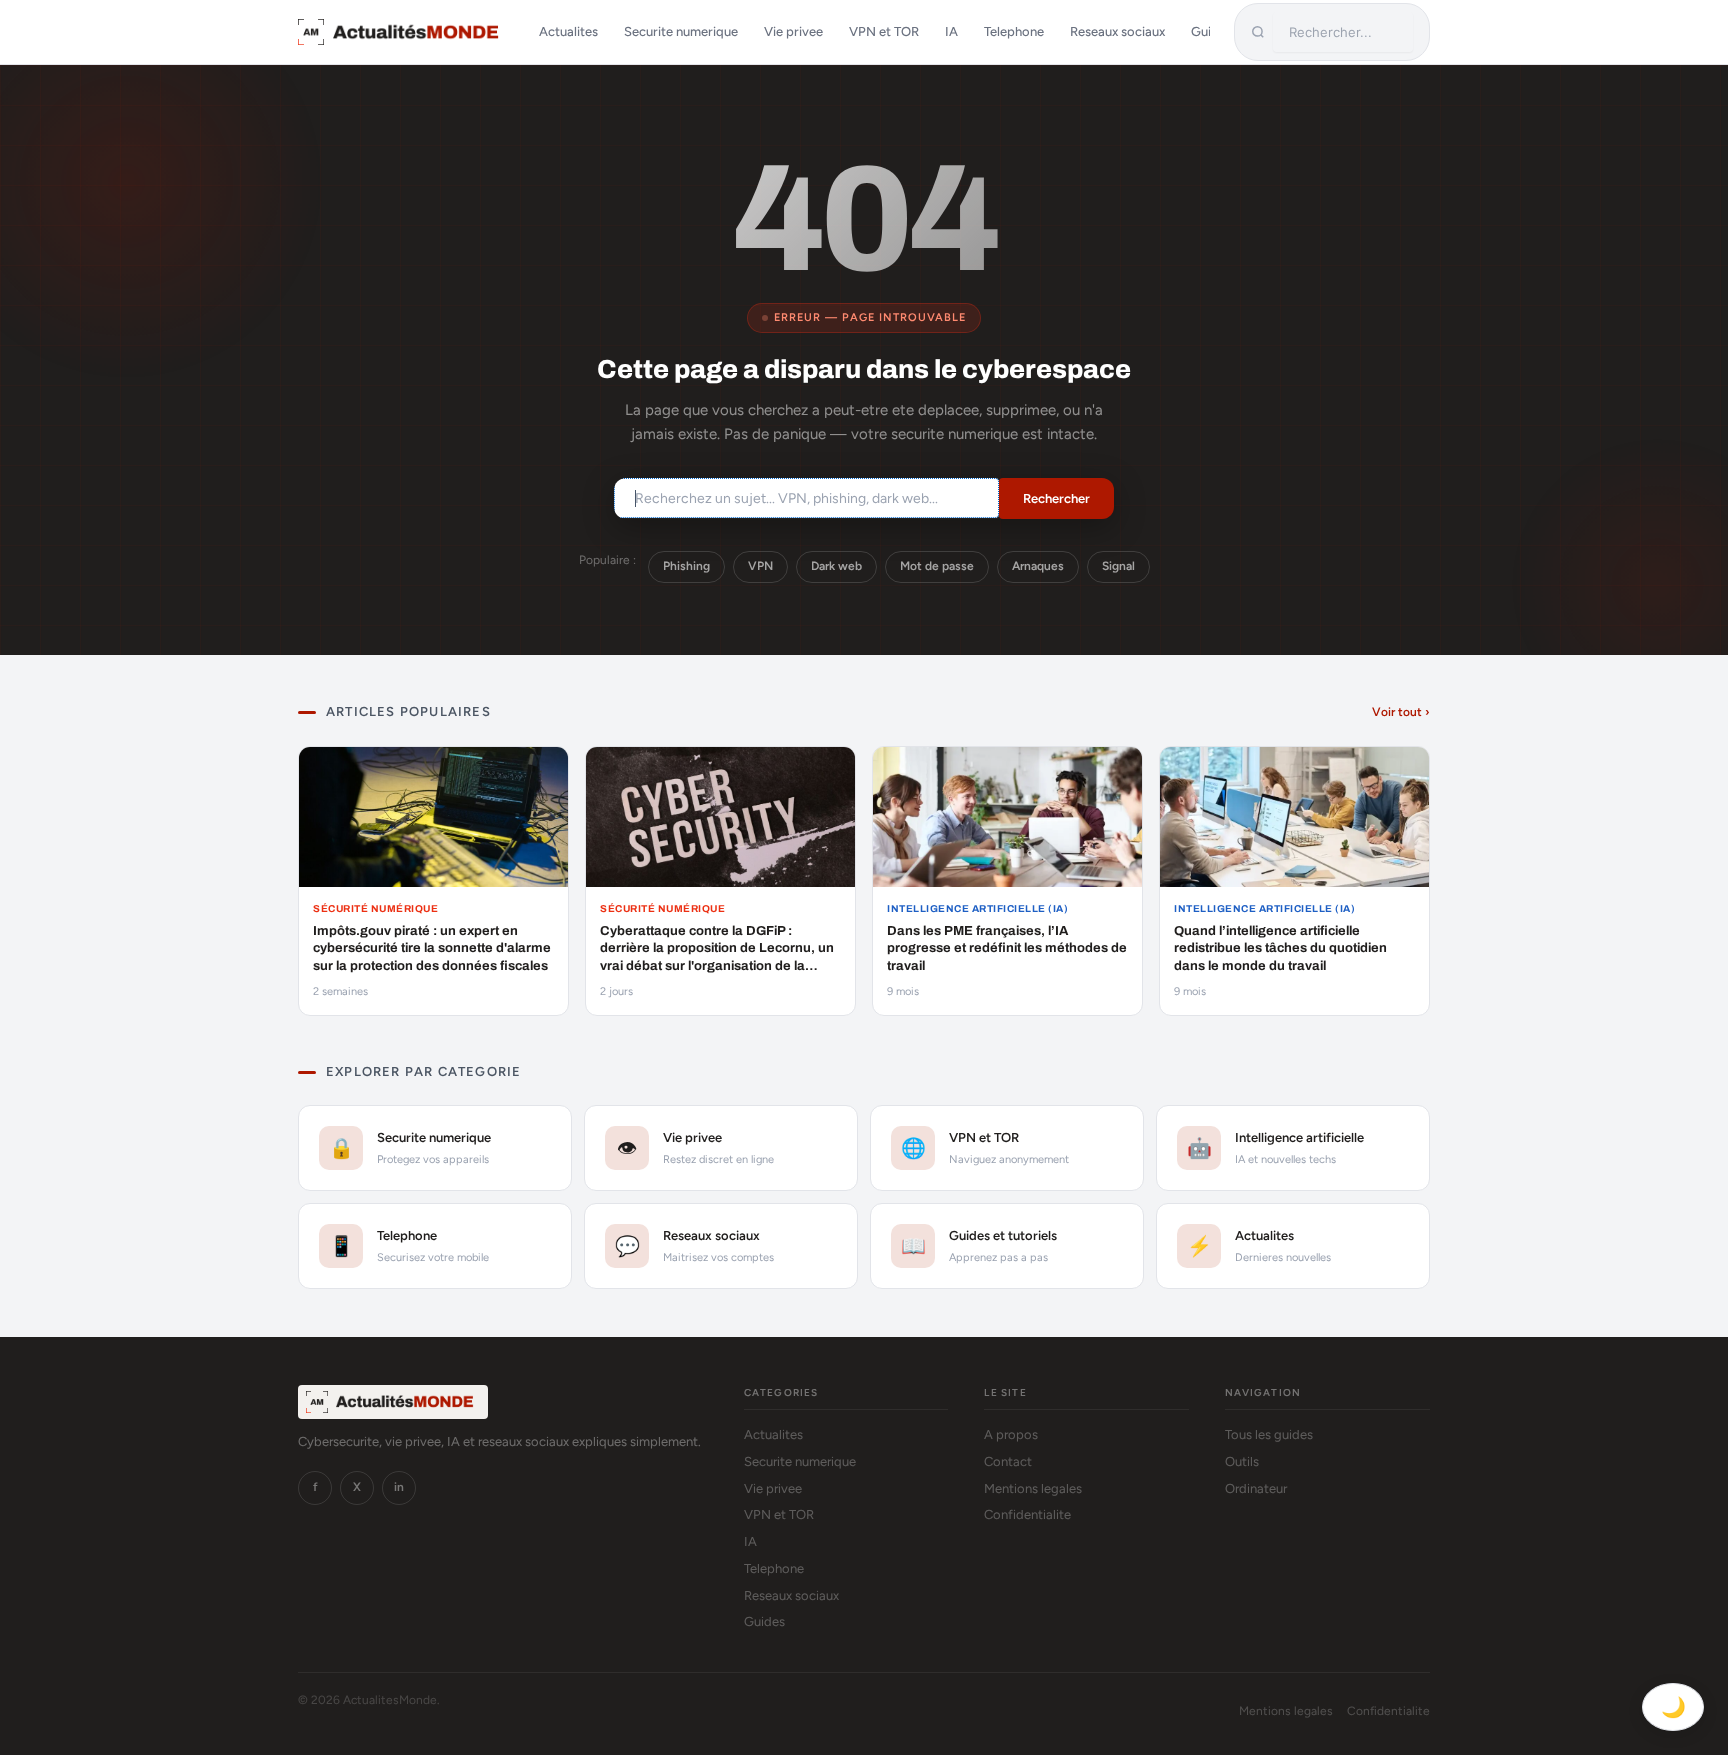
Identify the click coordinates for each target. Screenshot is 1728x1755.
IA (951, 31)
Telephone (1014, 31)
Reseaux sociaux (1117, 31)
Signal (1118, 566)
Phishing (686, 566)
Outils (1242, 1461)
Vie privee (793, 31)
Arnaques (1038, 566)
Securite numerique (681, 31)
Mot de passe (937, 566)
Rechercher (1056, 498)
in (399, 1487)
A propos (1011, 1434)
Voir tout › (1401, 712)
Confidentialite (1027, 1514)
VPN (760, 566)
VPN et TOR (884, 31)
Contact (1008, 1461)
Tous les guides (1269, 1434)
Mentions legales (1033, 1488)
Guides (764, 1621)
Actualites (568, 31)
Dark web (836, 566)
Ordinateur (1256, 1488)
